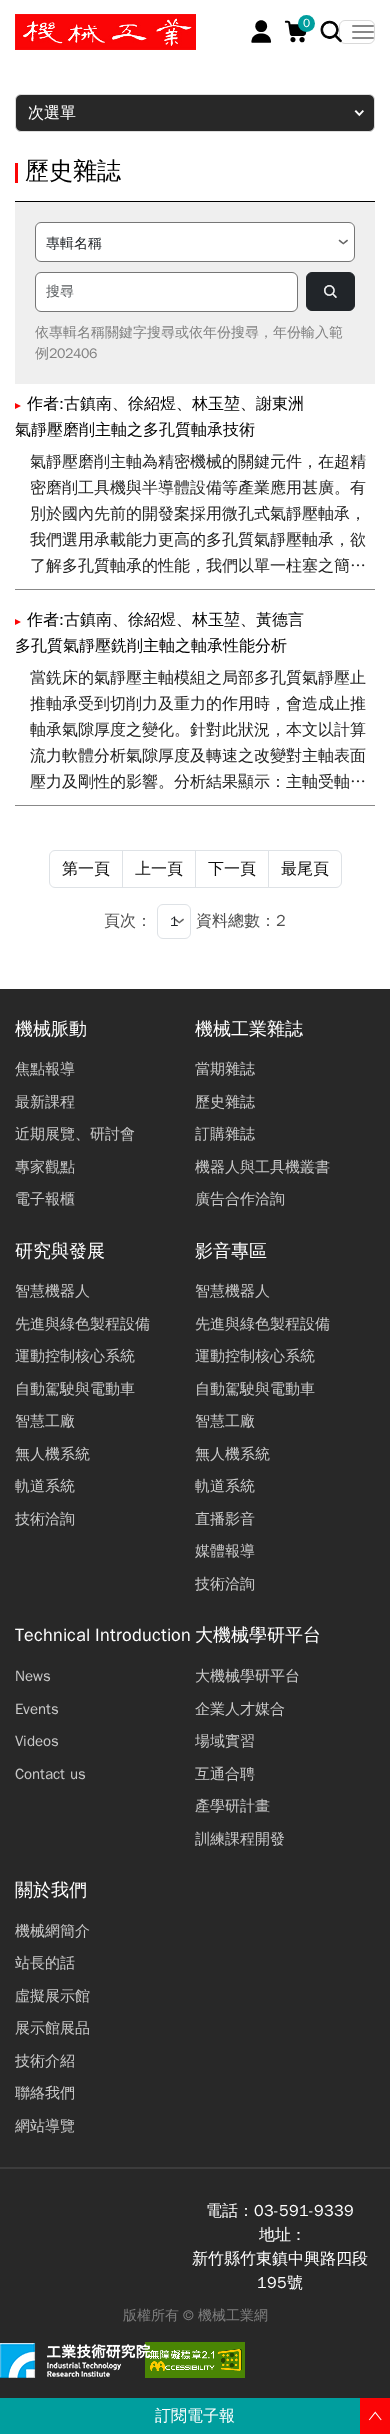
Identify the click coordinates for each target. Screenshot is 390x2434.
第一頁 (86, 869)
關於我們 (51, 1890)
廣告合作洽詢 (240, 1199)
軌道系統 (45, 1486)
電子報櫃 (45, 1199)
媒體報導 (225, 1551)
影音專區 (231, 1251)
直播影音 (225, 1519)
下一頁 (232, 869)
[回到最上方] (375, 2416)
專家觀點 (45, 1167)
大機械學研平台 (258, 1635)
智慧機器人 (52, 1291)
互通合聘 (225, 1774)
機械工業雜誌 (249, 1029)
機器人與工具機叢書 (262, 1167)
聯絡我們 (45, 2093)
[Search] (331, 31)
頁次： (128, 921)
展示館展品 (52, 2028)
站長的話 (45, 1963)
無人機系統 (52, 1454)
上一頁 (159, 869)
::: (24, 23)
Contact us (50, 1774)
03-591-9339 (304, 2211)
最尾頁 (305, 869)
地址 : (280, 2235)
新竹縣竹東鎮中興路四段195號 (280, 2271)
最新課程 (45, 1102)
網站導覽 (45, 2126)
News (33, 1676)
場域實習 (225, 1741)
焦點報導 (45, 1069)
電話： (230, 2211)
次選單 (52, 113)
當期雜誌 (225, 1069)
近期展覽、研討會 (75, 1134)
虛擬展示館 (52, 1996)
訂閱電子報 (195, 2416)
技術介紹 (45, 2061)
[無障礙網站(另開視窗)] (195, 2360)
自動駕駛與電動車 (75, 1389)
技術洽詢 (45, 1519)
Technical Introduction (103, 1635)
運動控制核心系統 (75, 1356)
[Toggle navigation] (357, 32)
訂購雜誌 (225, 1134)
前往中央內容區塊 (81, 23)
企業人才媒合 (240, 1709)
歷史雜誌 (225, 1102)
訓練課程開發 (240, 1839)
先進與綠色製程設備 (82, 1324)
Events (37, 1709)
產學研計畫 (232, 1806)
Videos (37, 1741)
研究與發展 (60, 1251)
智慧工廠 (45, 1421)
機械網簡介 (52, 1931)
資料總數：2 (241, 921)
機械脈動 (51, 1029)
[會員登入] (261, 31)
